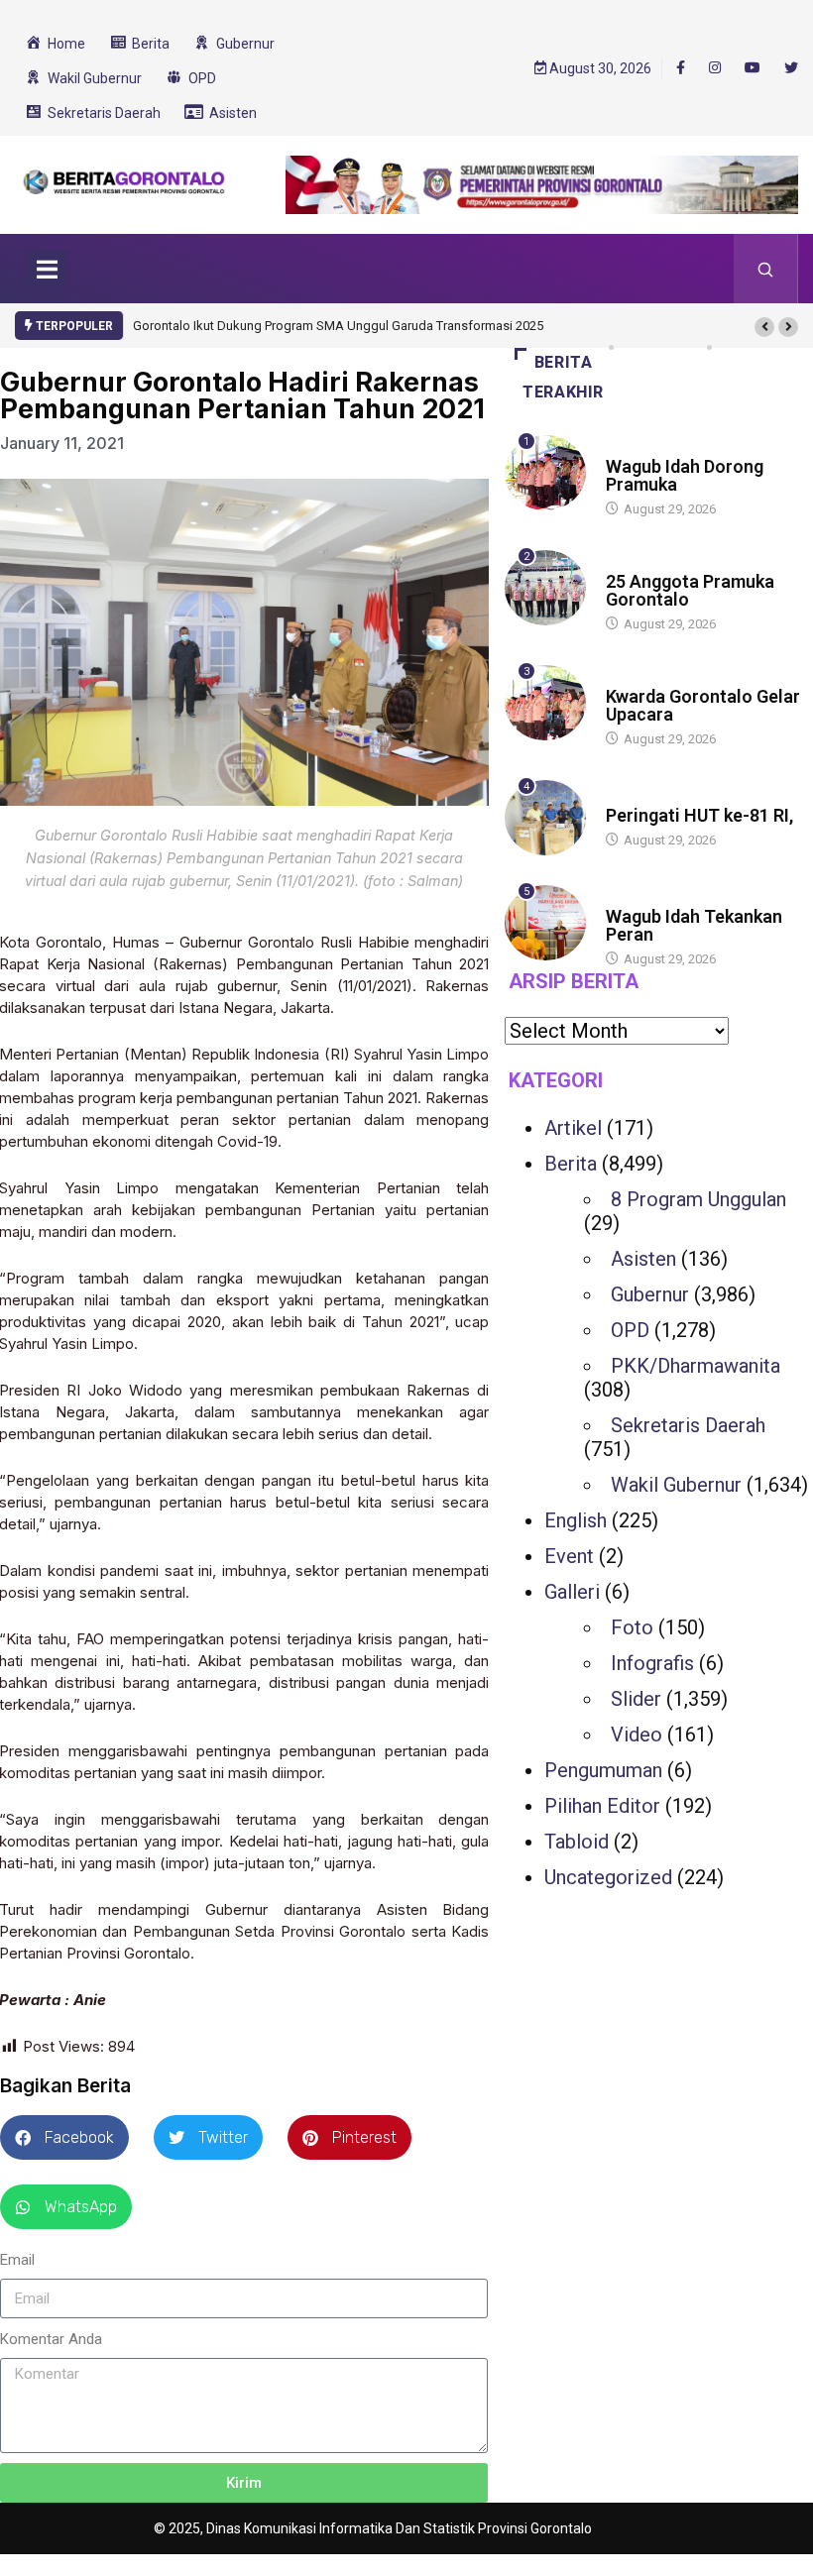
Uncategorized (608, 1877)
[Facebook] (681, 67)
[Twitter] (791, 68)
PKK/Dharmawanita (696, 1366)
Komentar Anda (51, 2339)
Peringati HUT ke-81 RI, (699, 815)
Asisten (643, 1259)
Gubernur (650, 1294)
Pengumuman (603, 1770)
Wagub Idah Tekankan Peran (694, 925)
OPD (630, 1330)
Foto (632, 1627)
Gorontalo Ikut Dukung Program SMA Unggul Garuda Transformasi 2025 (338, 326)
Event (569, 1556)
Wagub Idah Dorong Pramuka (685, 475)
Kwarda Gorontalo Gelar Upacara (703, 705)
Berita (625, 448)
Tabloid (577, 1842)
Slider (636, 1699)
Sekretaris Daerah (688, 1425)
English (576, 1520)
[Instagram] (715, 68)
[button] (764, 327)
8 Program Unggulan (698, 1199)
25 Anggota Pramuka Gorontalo (690, 590)
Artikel (573, 1128)
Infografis (652, 1663)
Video (637, 1735)
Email (17, 2260)
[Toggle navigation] (47, 269)
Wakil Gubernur (676, 1485)
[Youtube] (753, 68)
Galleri (572, 1592)
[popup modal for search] (766, 269)
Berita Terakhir (563, 377)
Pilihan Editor (602, 1806)
